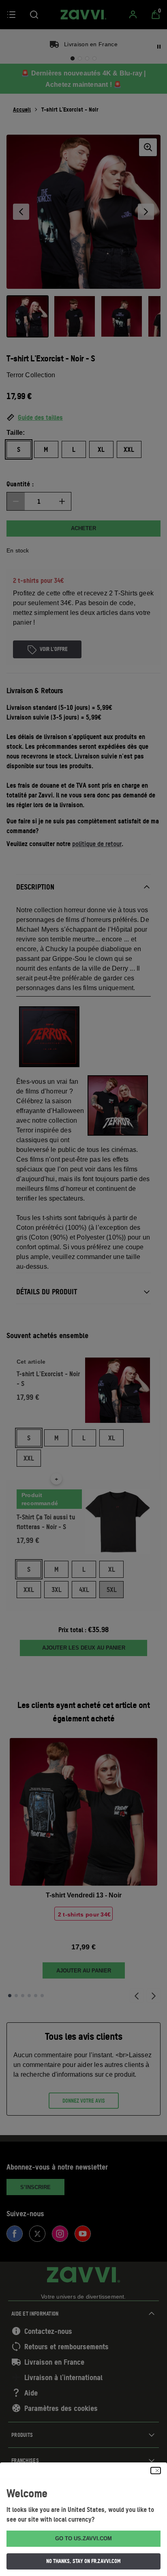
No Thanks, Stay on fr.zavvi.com (83, 2561)
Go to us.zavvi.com (83, 2538)
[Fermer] (156, 2471)
